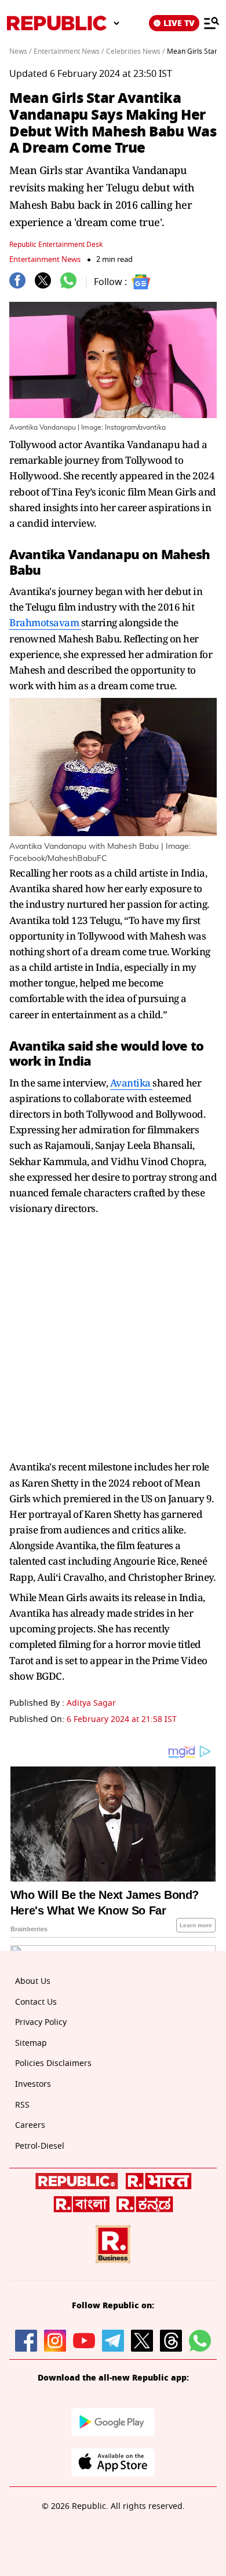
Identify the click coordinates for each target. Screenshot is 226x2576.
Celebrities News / (135, 51)
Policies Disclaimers (53, 2063)
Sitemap (31, 2043)
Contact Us (36, 2002)
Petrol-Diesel (40, 2146)
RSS (22, 2105)
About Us (33, 1981)
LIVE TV (179, 23)
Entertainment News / (69, 51)
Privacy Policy (41, 2022)
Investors (33, 2084)
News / (20, 51)
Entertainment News (45, 259)
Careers (30, 2125)
